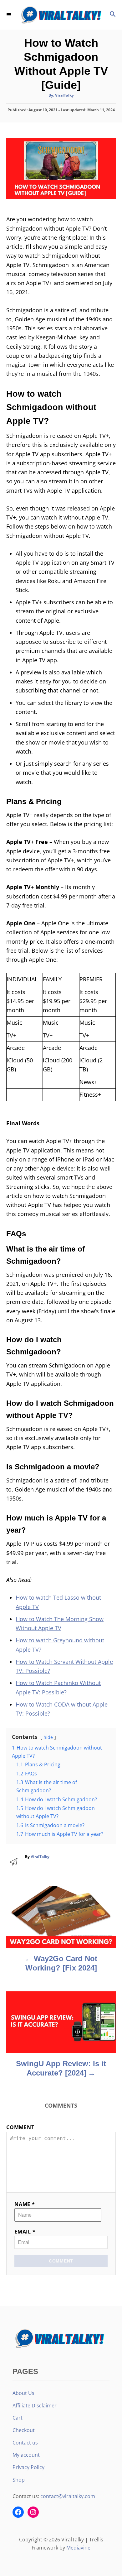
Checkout (24, 2430)
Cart (18, 2418)
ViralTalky (64, 95)
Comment (20, 2127)
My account (26, 2455)
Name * (25, 2204)
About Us (23, 2393)
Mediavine (78, 2548)
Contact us (25, 2443)
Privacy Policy (28, 2467)
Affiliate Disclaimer (35, 2406)
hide (48, 1737)
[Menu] (9, 15)
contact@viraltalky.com (68, 2496)
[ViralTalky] (61, 15)
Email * (25, 2232)
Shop (19, 2480)
